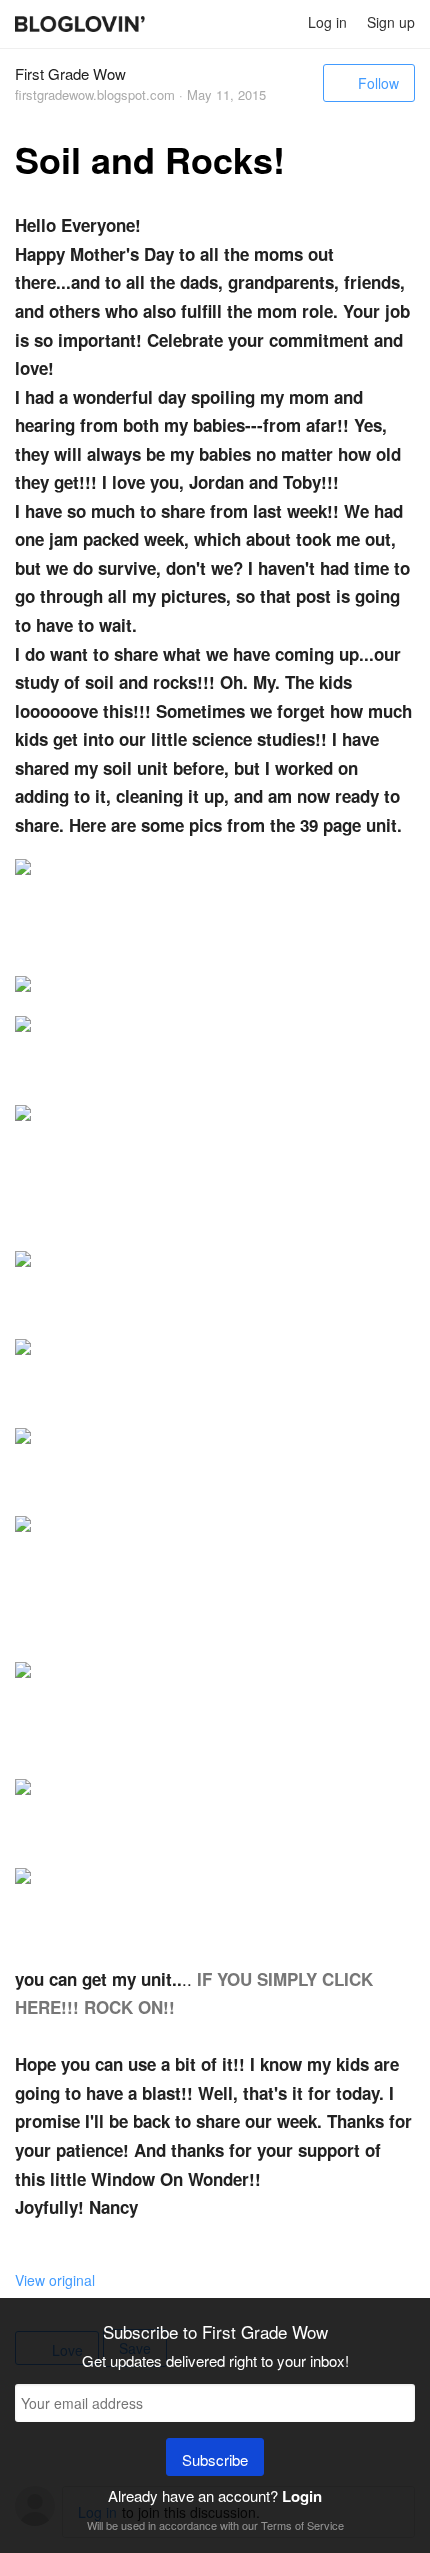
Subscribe (215, 2459)
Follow (378, 83)
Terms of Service (302, 2525)
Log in (327, 22)
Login (302, 2496)
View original (55, 2280)
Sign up (391, 22)
